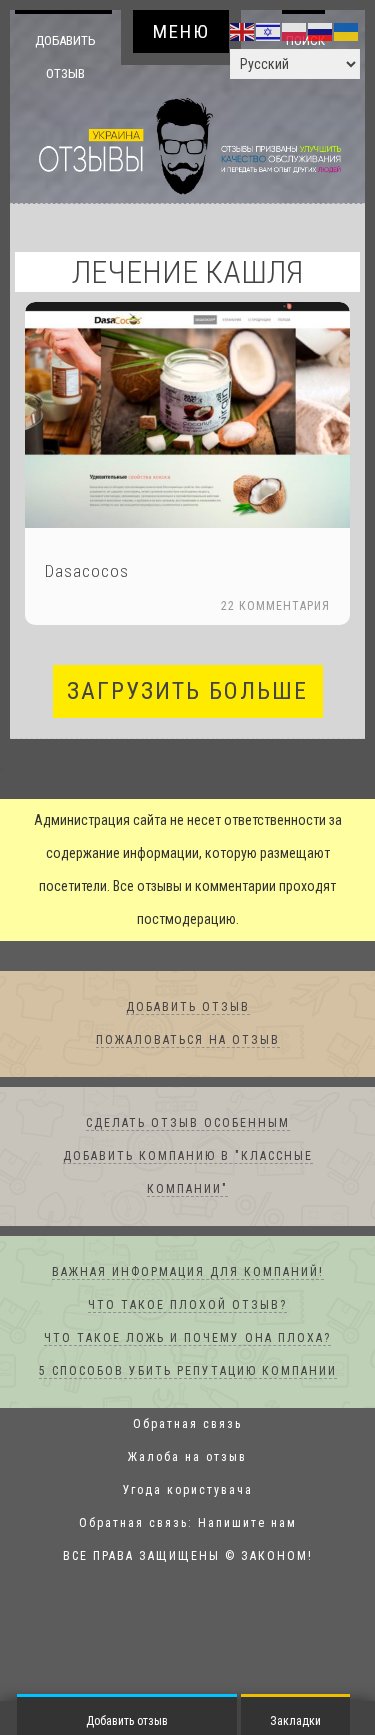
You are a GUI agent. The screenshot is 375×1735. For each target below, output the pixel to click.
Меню (181, 31)
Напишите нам (247, 1524)
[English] (243, 31)
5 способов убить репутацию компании (188, 1372)
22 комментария (275, 607)
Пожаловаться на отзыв (188, 1041)
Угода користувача (188, 1491)
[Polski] (295, 31)
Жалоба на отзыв (187, 1458)
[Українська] (347, 31)
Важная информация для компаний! (188, 1273)
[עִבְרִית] (269, 31)
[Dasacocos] (187, 415)
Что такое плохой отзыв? (187, 1306)
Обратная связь (187, 1425)
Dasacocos (87, 572)
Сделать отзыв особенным (188, 1124)
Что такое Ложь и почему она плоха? (187, 1339)
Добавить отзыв (65, 56)
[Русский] (321, 31)
